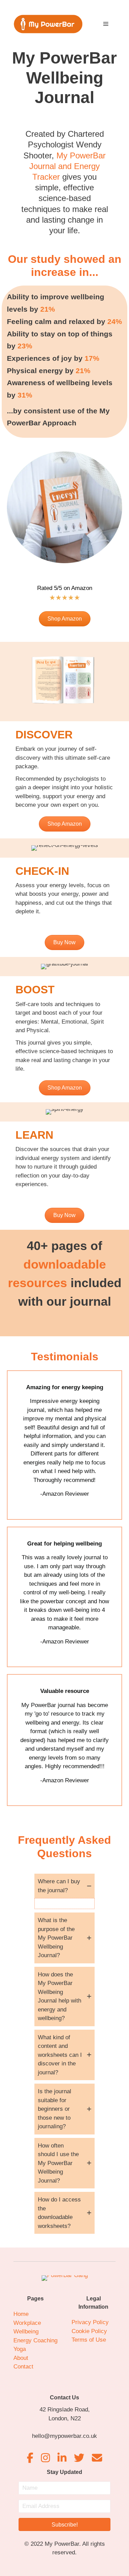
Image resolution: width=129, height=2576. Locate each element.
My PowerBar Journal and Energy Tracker (67, 166)
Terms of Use (89, 2340)
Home (21, 2314)
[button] (64, 1886)
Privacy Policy (90, 2322)
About (21, 2358)
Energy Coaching (35, 2340)
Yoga (20, 2349)
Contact (23, 2367)
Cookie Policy (89, 2331)
